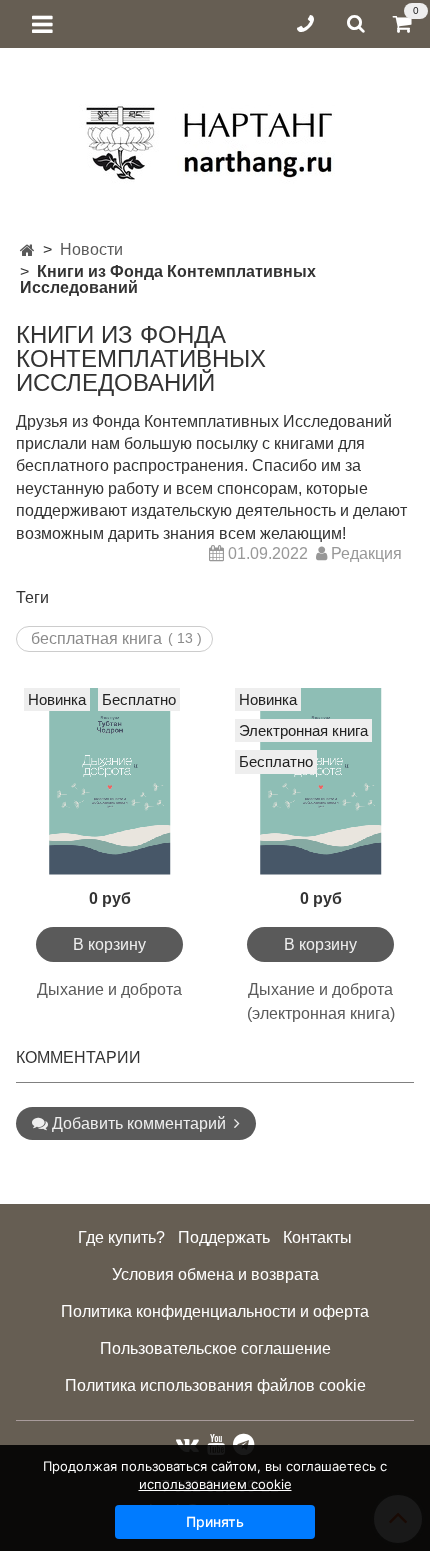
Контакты (317, 1237)
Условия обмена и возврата (215, 1274)
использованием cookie (215, 1484)
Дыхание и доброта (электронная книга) (321, 1001)
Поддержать (224, 1237)
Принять (215, 1521)
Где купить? (121, 1237)
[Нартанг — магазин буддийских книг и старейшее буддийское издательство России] (215, 135)
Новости (91, 249)
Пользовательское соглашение (215, 1348)
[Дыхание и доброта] (109, 781)
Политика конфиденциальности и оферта (215, 1311)
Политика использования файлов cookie (215, 1385)
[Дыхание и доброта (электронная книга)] (320, 781)
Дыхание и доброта (109, 989)
